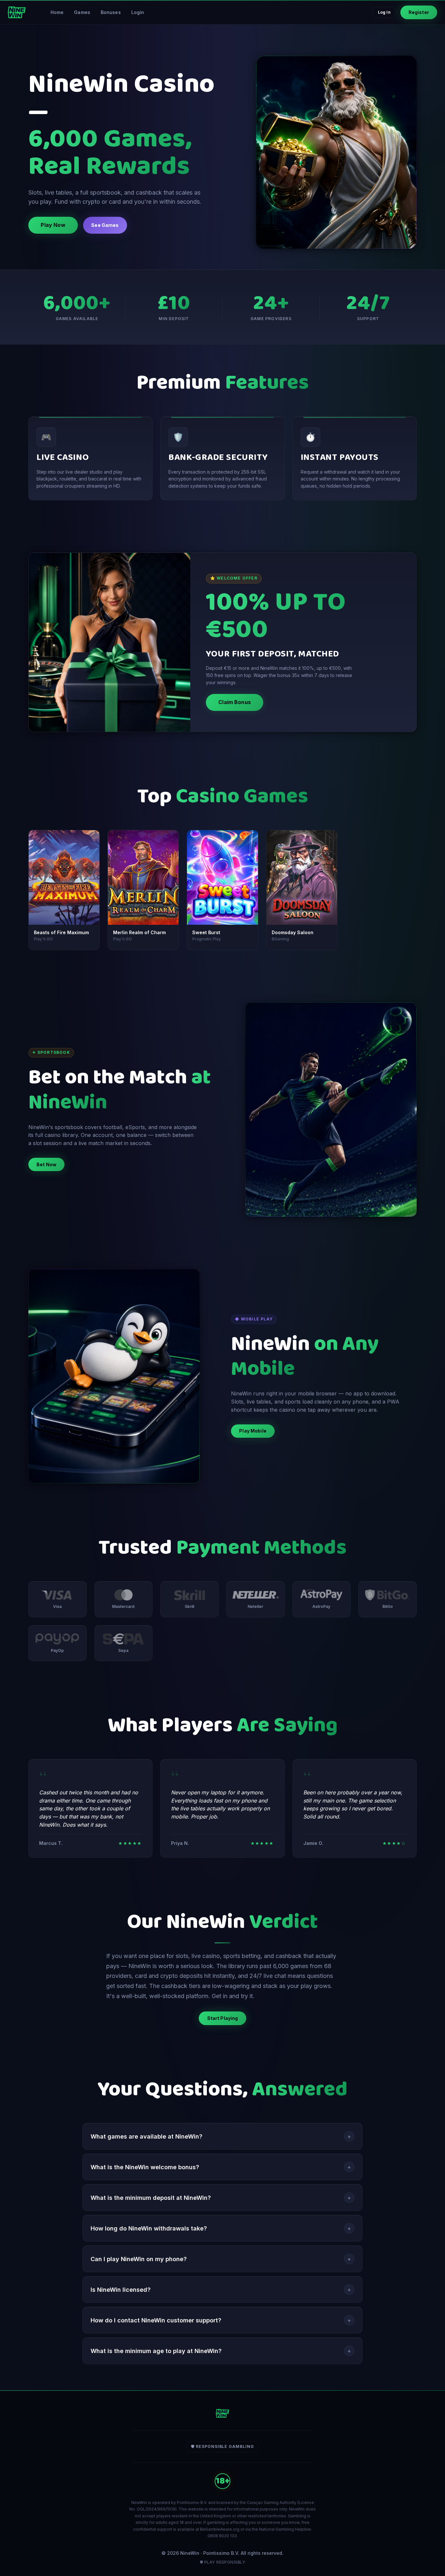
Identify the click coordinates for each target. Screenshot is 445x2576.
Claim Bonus (235, 702)
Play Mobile (253, 1431)
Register (419, 12)
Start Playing (223, 2018)
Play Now (53, 225)
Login (138, 12)
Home (57, 12)
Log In (384, 12)
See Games (105, 225)
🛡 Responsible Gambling (223, 2446)
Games (82, 12)
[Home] (17, 12)
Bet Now (46, 1164)
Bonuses (111, 12)
